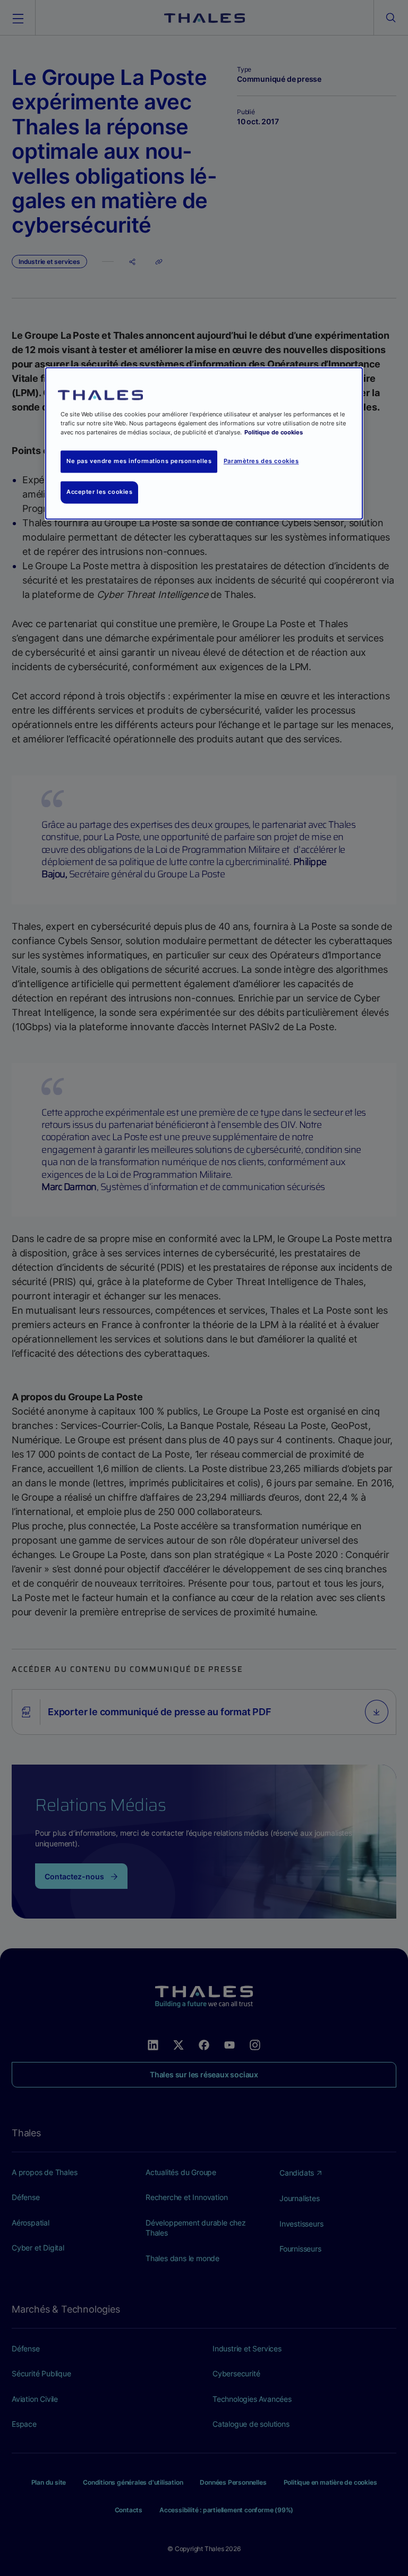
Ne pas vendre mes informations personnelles (139, 461)
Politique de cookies (274, 432)
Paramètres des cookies (261, 461)
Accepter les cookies (99, 492)
